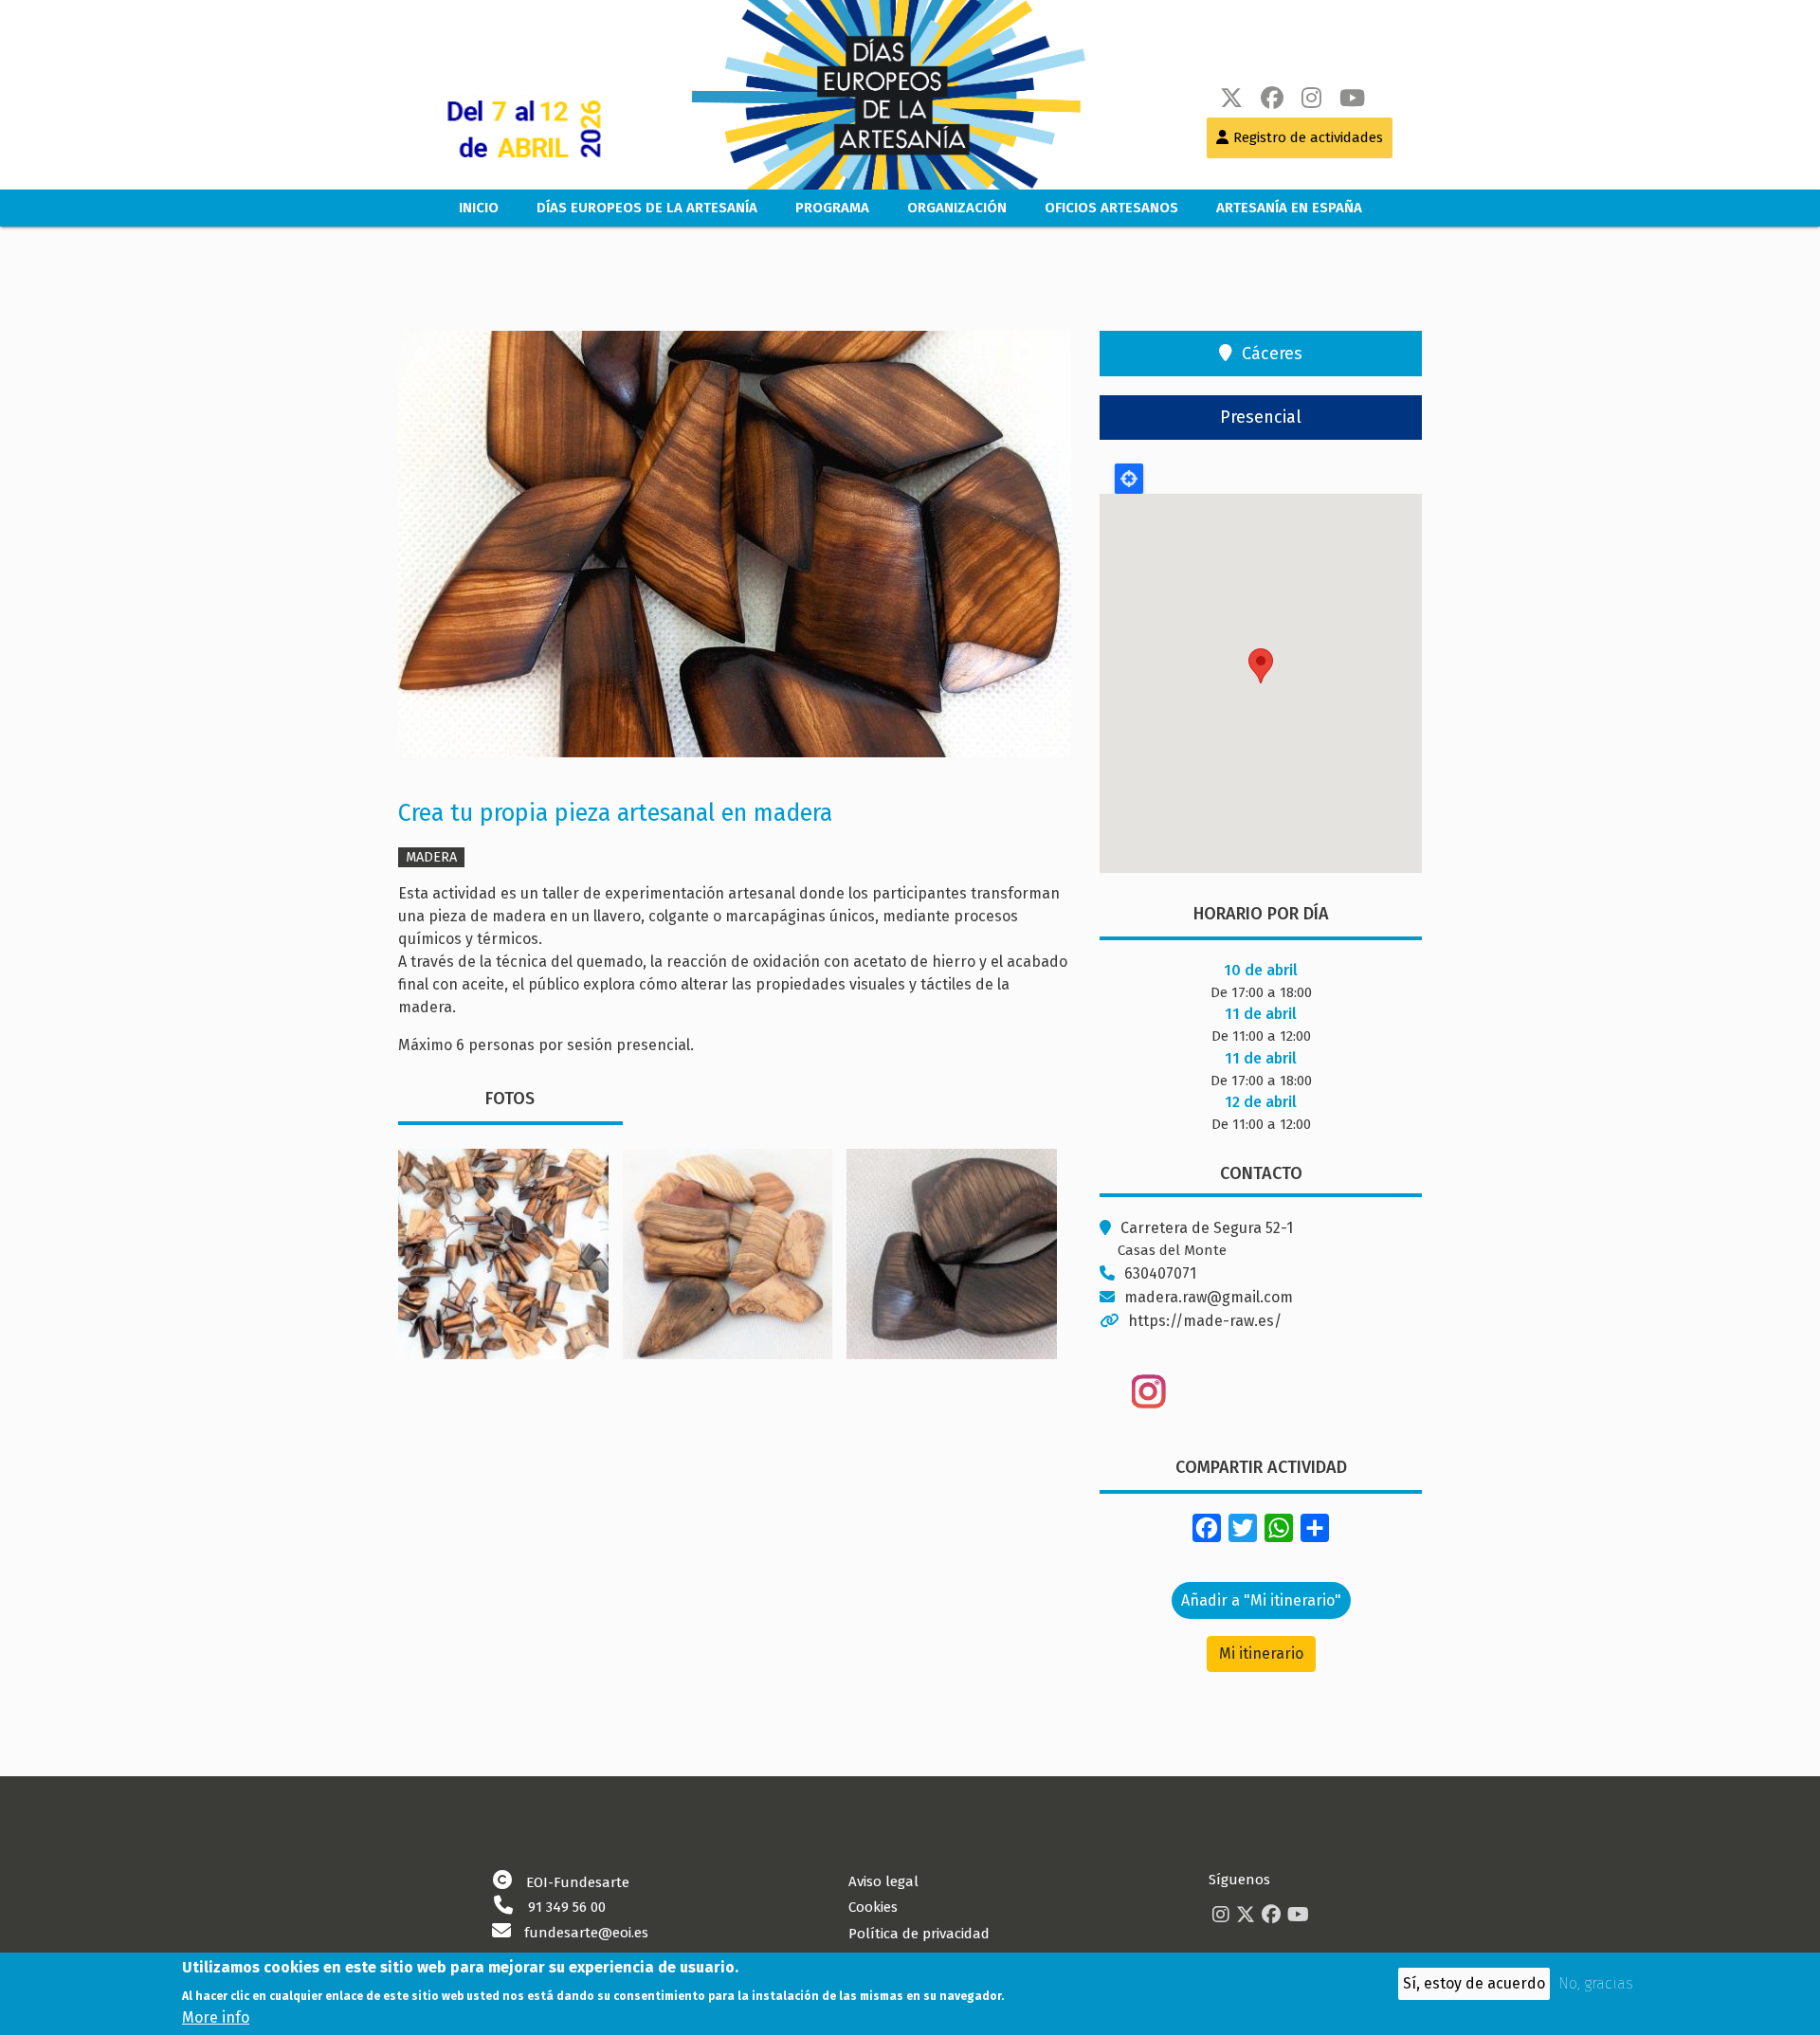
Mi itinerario (1261, 1653)
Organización (957, 208)
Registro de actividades (1308, 137)
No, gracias (1596, 1983)
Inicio (479, 208)
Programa (832, 208)
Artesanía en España (1289, 208)
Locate (1129, 479)
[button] (735, 550)
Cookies (873, 1907)
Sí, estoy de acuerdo (1474, 1983)
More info (216, 2017)
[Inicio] (870, 95)
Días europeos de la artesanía (647, 208)
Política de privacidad (919, 1934)
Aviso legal (883, 1881)
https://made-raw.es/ (1205, 1321)
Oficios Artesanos (1111, 208)
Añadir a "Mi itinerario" (1261, 1600)
